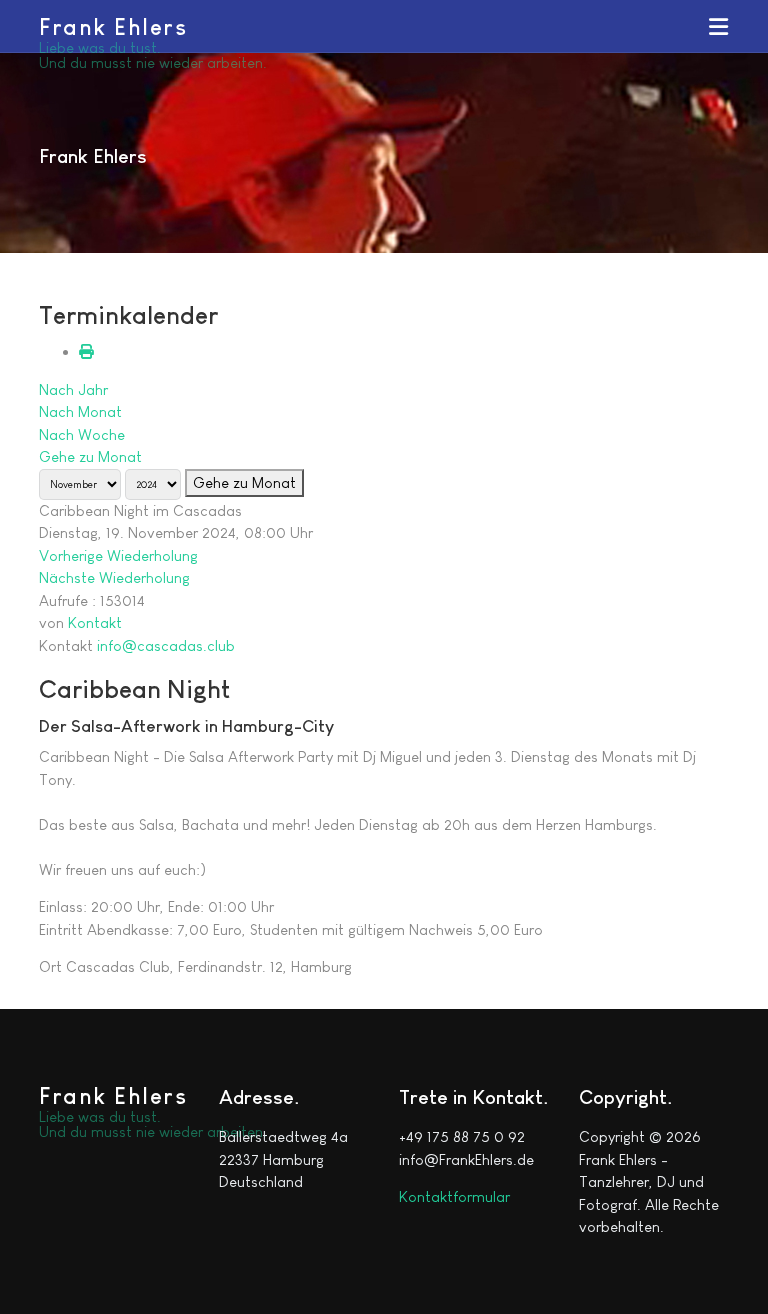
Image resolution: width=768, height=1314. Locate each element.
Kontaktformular (454, 1196)
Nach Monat (80, 411)
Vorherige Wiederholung (118, 555)
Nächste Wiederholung (114, 577)
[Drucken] (86, 351)
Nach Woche (82, 434)
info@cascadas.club (166, 645)
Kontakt (95, 622)
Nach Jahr (73, 389)
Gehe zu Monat (90, 456)
